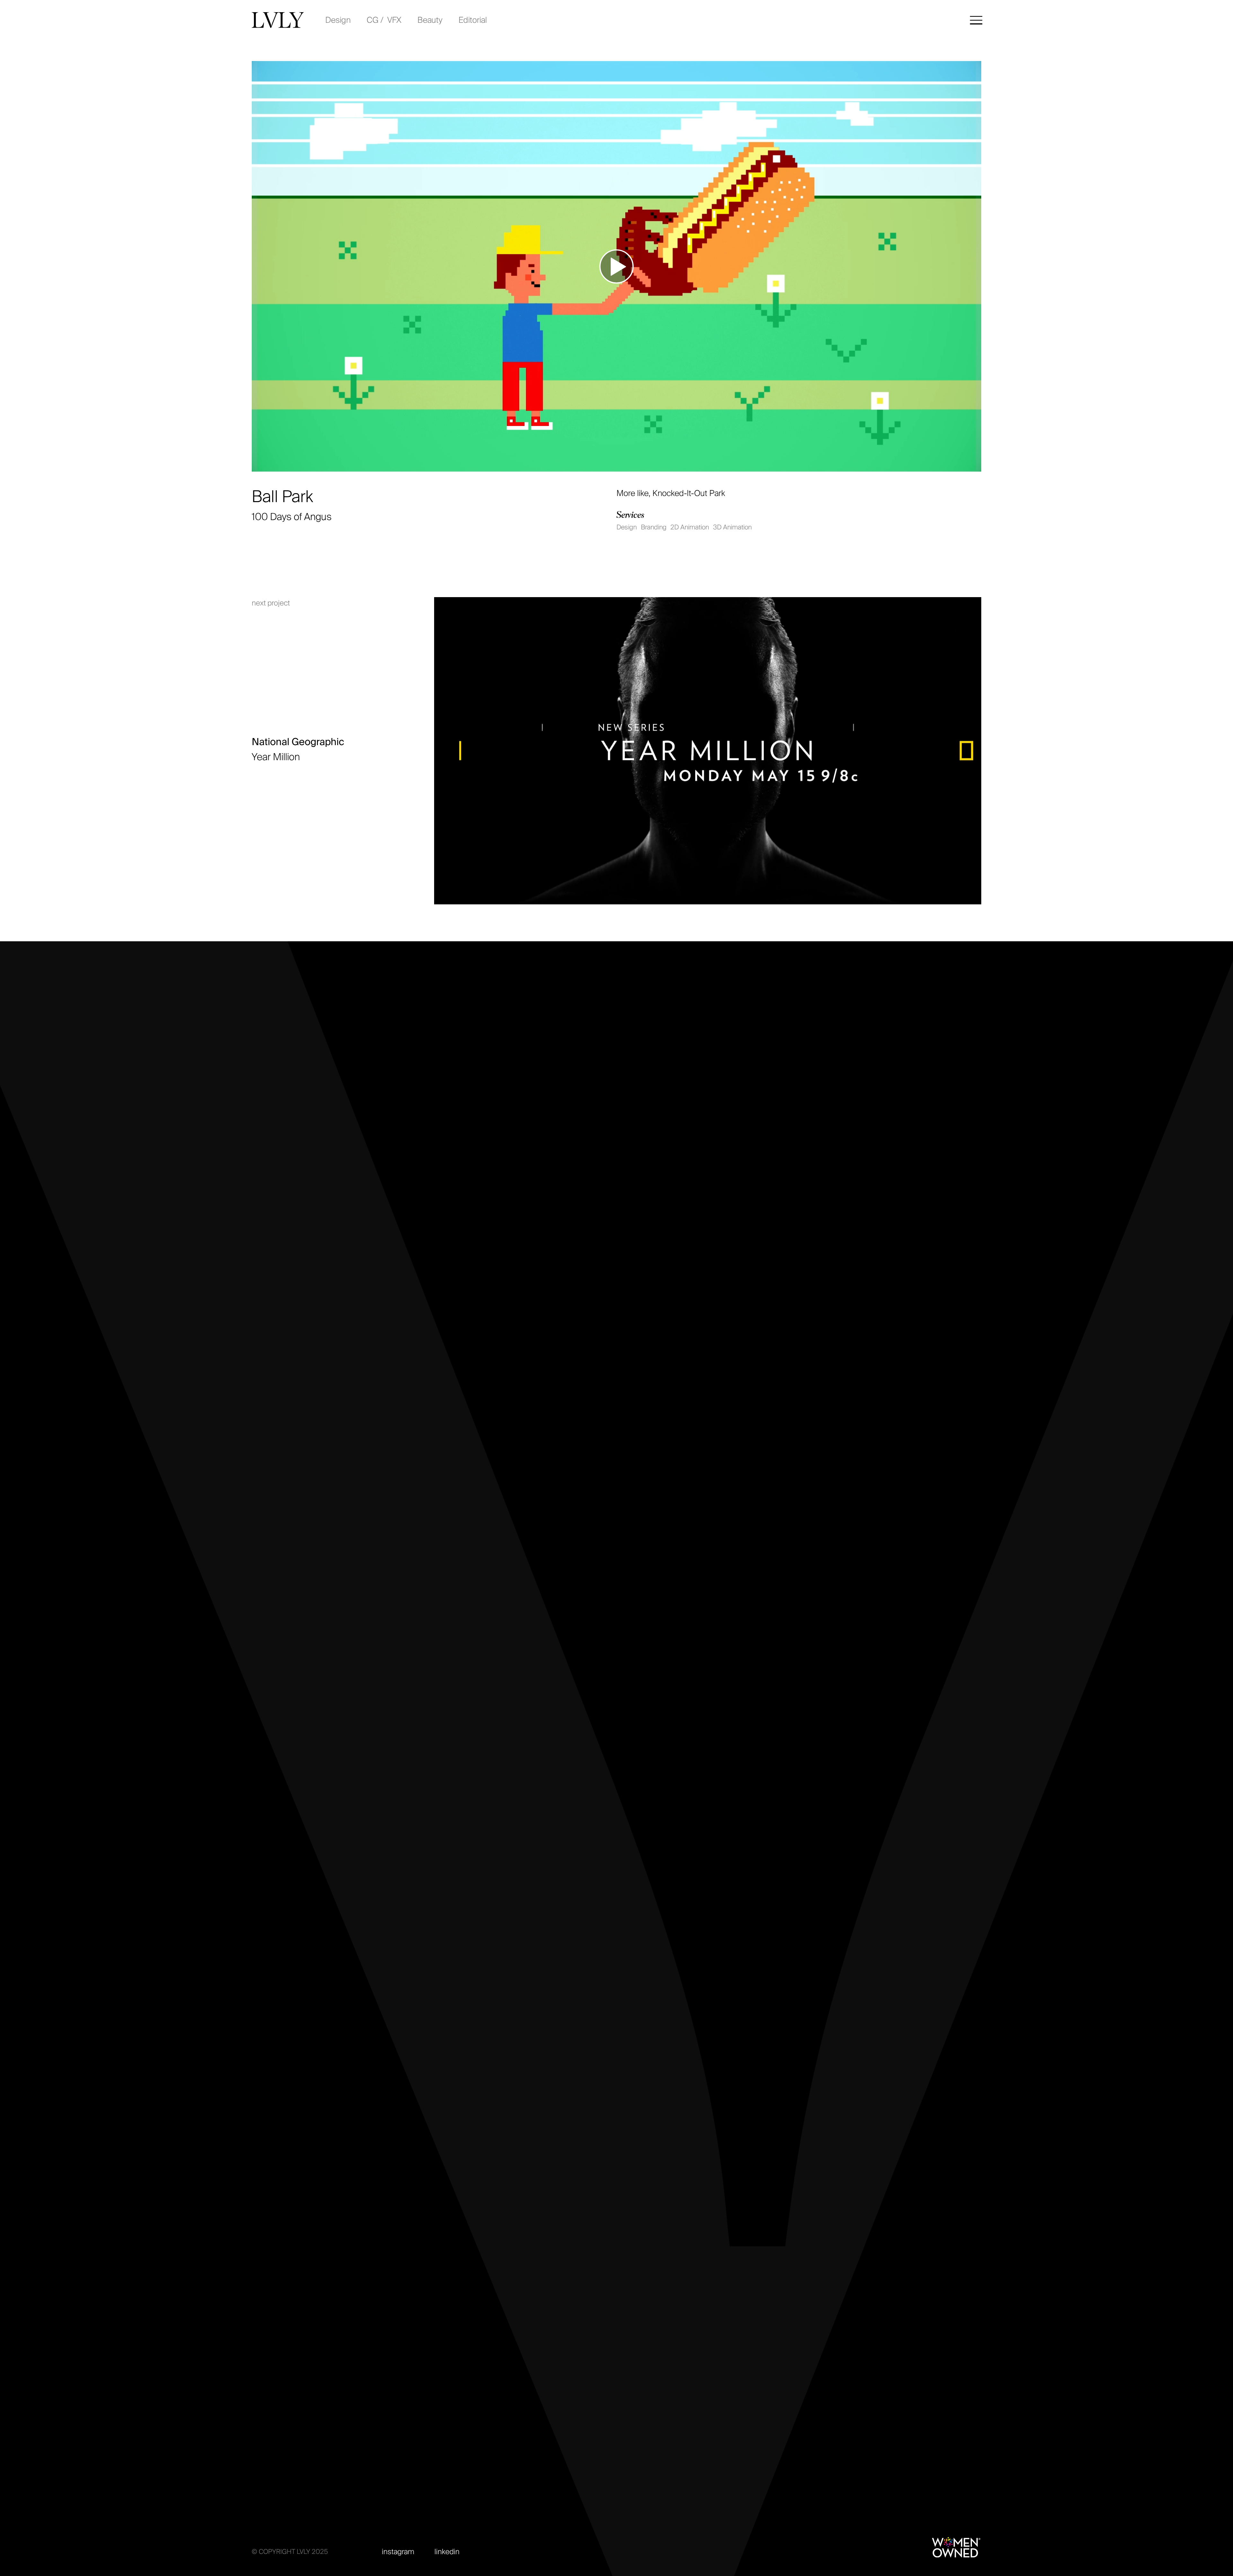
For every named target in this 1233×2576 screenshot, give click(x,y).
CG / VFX (384, 20)
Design (338, 20)
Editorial (473, 20)
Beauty (430, 20)
